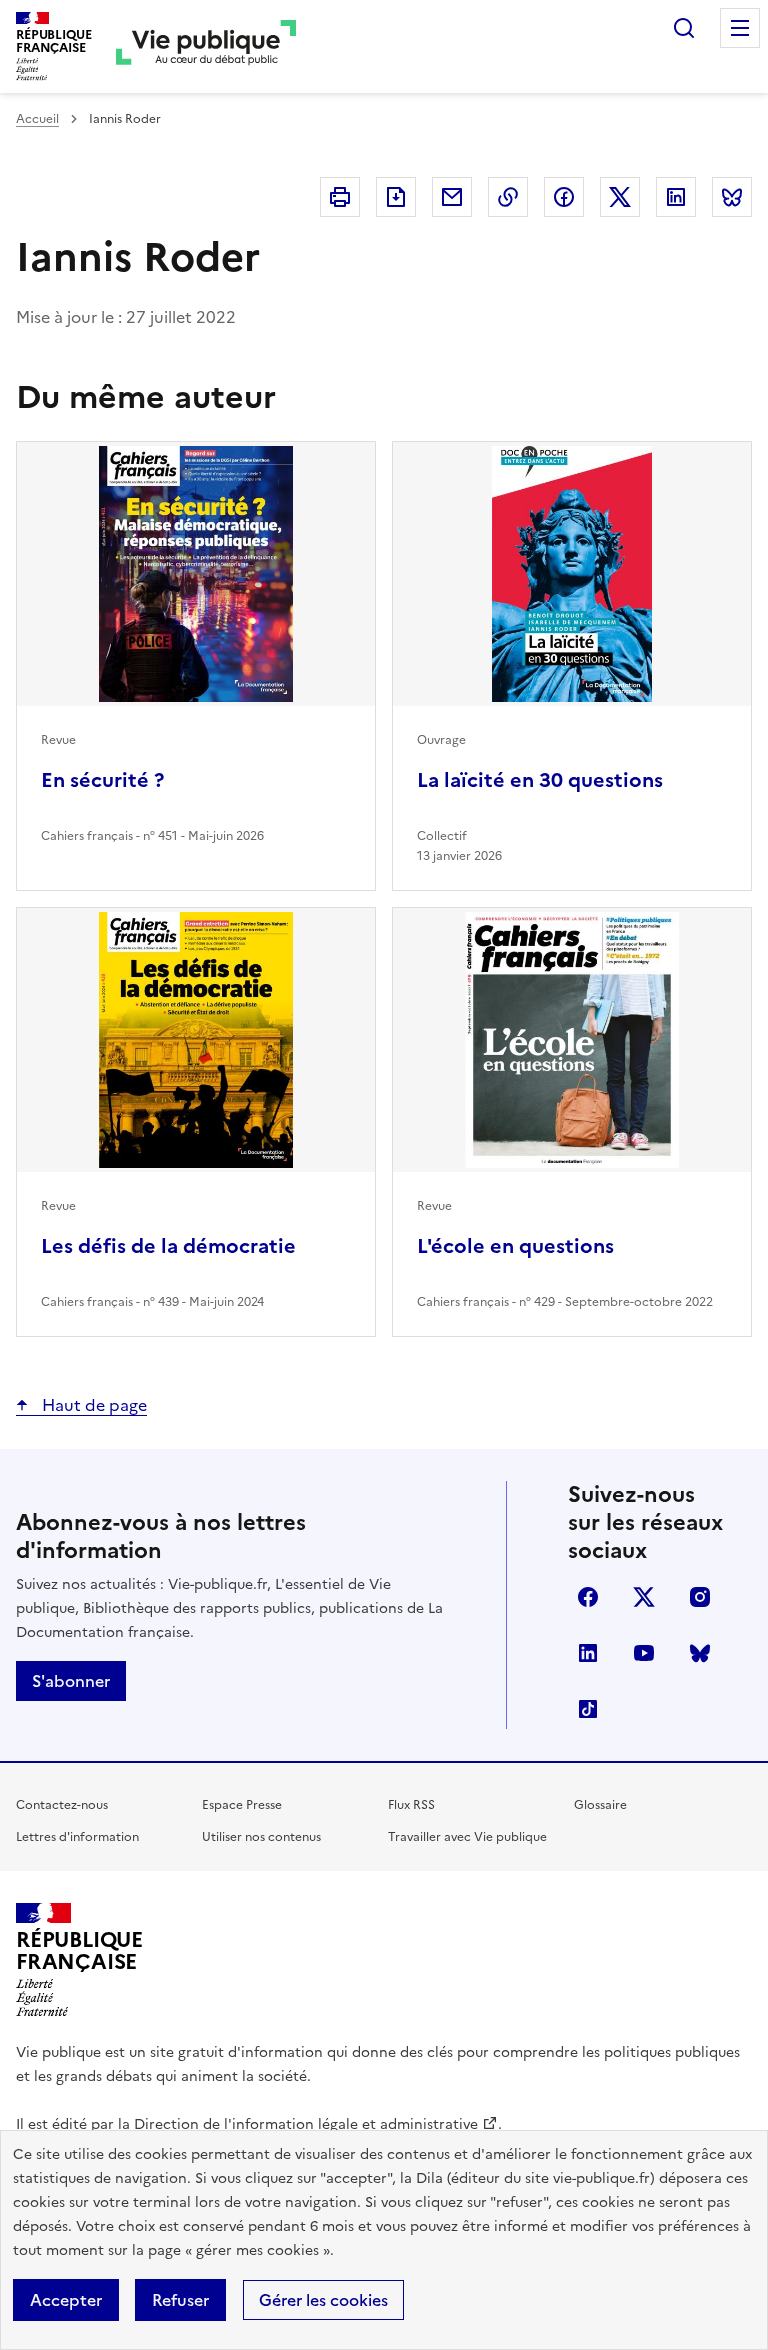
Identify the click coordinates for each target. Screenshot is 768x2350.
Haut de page (92, 1405)
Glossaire (600, 1805)
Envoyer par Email (452, 197)
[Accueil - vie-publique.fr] (206, 46)
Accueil (37, 119)
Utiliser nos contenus (261, 1837)
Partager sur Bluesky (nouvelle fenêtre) (732, 197)
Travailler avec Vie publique (467, 1837)
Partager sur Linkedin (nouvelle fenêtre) (676, 197)
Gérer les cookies (323, 2300)
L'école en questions (515, 1246)
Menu (740, 28)
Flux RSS (411, 1805)
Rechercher (684, 28)
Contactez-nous (62, 1805)
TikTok (588, 1709)
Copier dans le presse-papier (508, 197)
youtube (644, 1653)
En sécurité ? (102, 780)
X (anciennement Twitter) (644, 1597)
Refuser (180, 2300)
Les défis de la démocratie (168, 1246)
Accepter (66, 2300)
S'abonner (71, 1681)
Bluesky (700, 1653)
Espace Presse (242, 1805)
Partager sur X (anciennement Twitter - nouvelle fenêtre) (620, 197)
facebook (588, 1597)
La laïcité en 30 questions (540, 780)
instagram (700, 1597)
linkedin (588, 1653)
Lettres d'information (77, 1837)
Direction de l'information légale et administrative (306, 2124)
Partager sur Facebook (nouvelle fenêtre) (564, 197)
